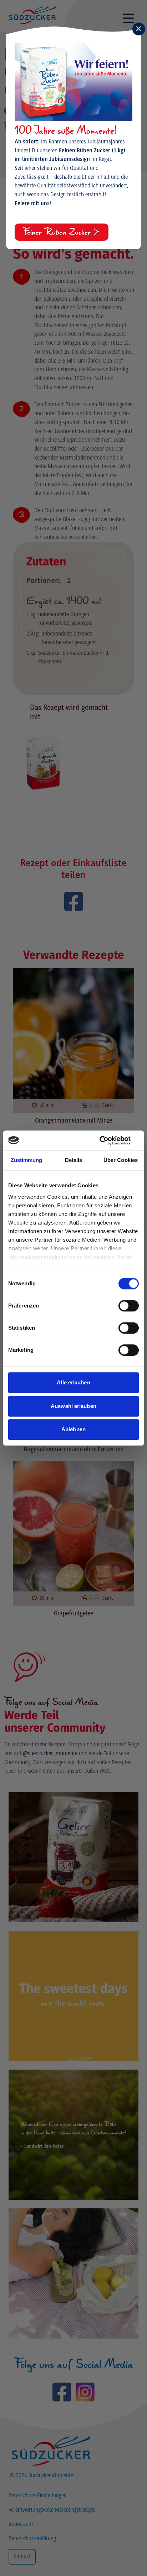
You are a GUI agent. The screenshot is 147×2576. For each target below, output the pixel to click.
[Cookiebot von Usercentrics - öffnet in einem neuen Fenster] (108, 1140)
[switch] (129, 1306)
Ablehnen (73, 1429)
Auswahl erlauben (73, 1406)
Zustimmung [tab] (27, 1160)
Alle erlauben (73, 1382)
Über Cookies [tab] (121, 1160)
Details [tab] (74, 1160)
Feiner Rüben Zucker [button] (58, 232)
